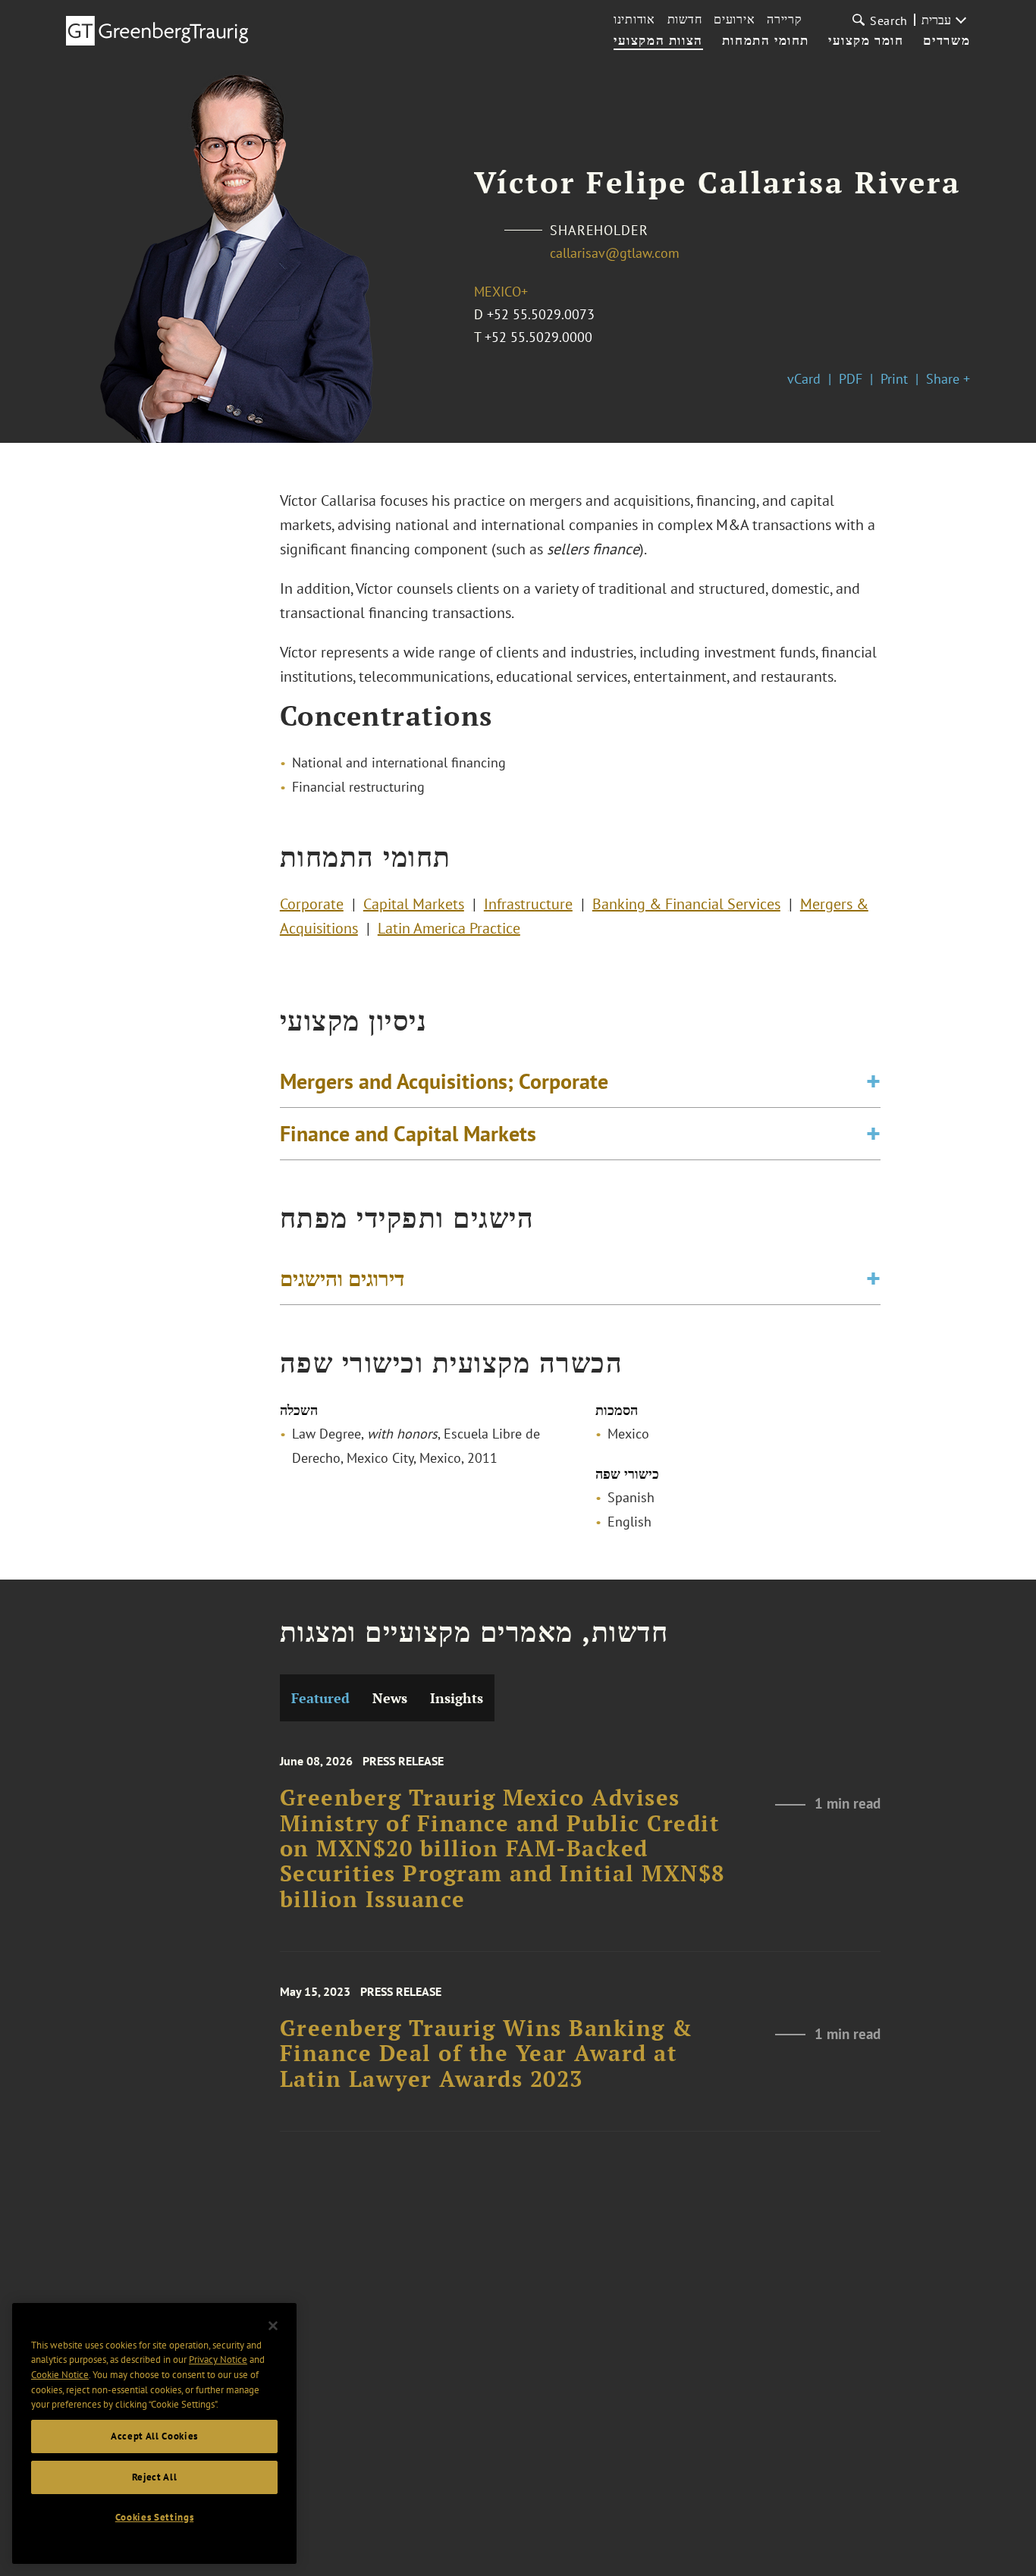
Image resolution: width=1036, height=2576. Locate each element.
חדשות (685, 19)
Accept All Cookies (154, 2436)
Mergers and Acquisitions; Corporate (444, 1081)
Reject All (155, 2477)
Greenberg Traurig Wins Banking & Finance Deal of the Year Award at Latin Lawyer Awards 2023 (487, 2054)
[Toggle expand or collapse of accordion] (873, 1081)
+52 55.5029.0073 (541, 314)
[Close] (273, 2326)
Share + (948, 379)
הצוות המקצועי (658, 41)
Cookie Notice (60, 2375)
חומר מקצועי (866, 41)
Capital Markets (414, 904)
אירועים (734, 19)
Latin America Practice (449, 928)
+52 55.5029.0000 (538, 337)
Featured (320, 1698)
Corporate (312, 904)
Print (894, 379)
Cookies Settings (155, 2517)
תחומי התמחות (766, 41)
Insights (457, 1698)
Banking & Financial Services (686, 904)
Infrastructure (528, 904)
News (390, 1698)
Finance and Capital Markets (408, 1133)
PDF (851, 379)
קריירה (784, 19)
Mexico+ (501, 292)
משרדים (947, 41)
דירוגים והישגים (342, 1278)
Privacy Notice (218, 2360)
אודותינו (634, 19)
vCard (804, 379)
